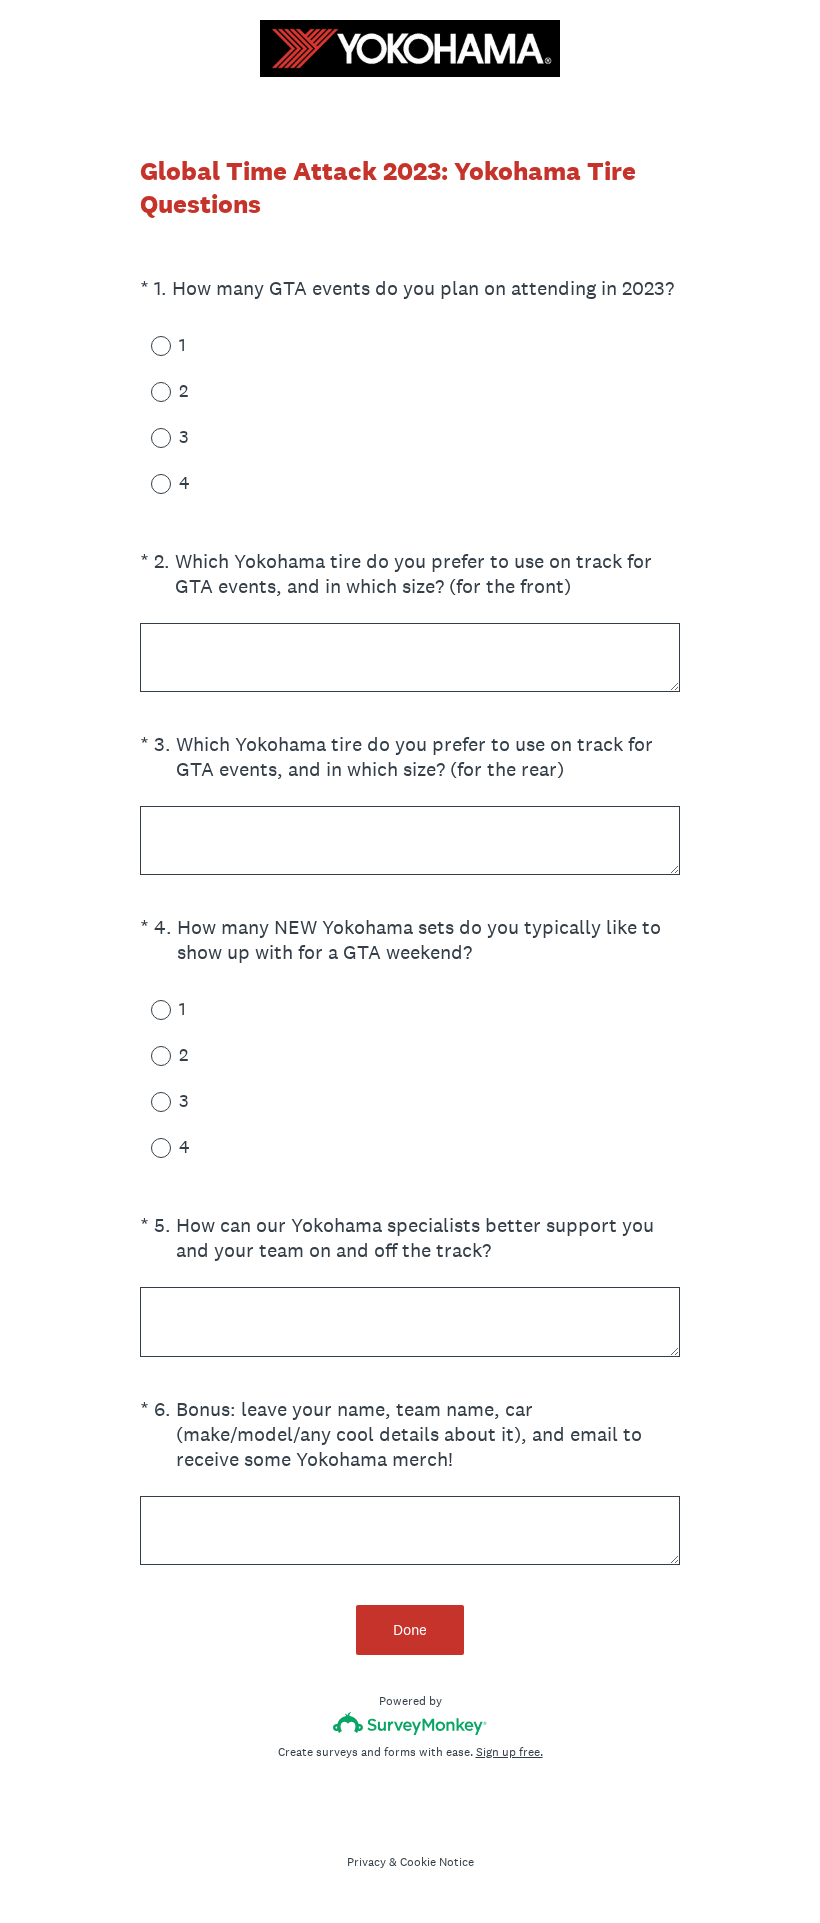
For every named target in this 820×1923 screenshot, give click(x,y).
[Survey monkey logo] (410, 1723)
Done (410, 1629)
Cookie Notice (437, 1862)
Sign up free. (509, 1752)
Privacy (366, 1862)
